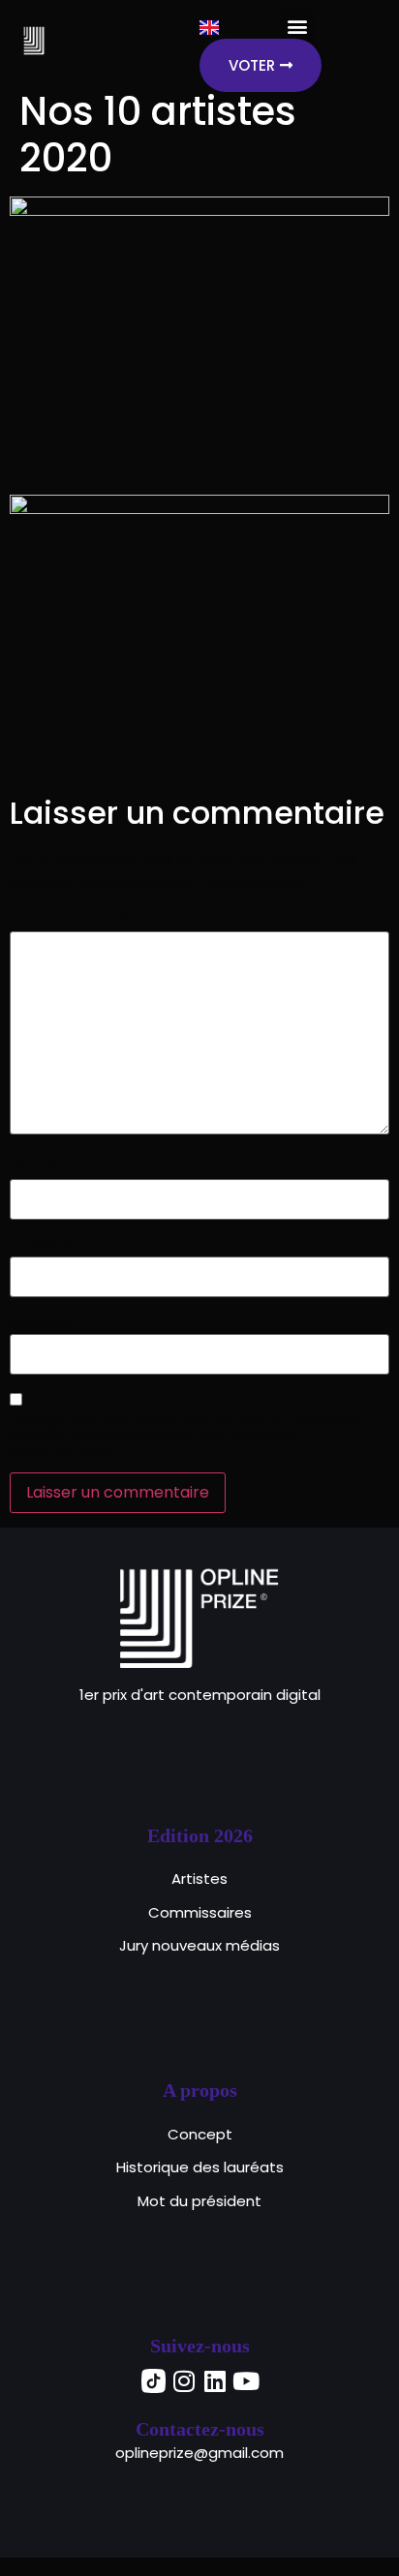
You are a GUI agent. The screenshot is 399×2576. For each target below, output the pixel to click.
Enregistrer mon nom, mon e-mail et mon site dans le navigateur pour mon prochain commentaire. (184, 1436)
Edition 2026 (200, 1835)
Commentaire (69, 921)
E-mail (40, 1246)
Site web (42, 1323)
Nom (33, 1167)
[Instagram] (184, 2380)
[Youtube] (246, 2380)
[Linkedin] (215, 2380)
